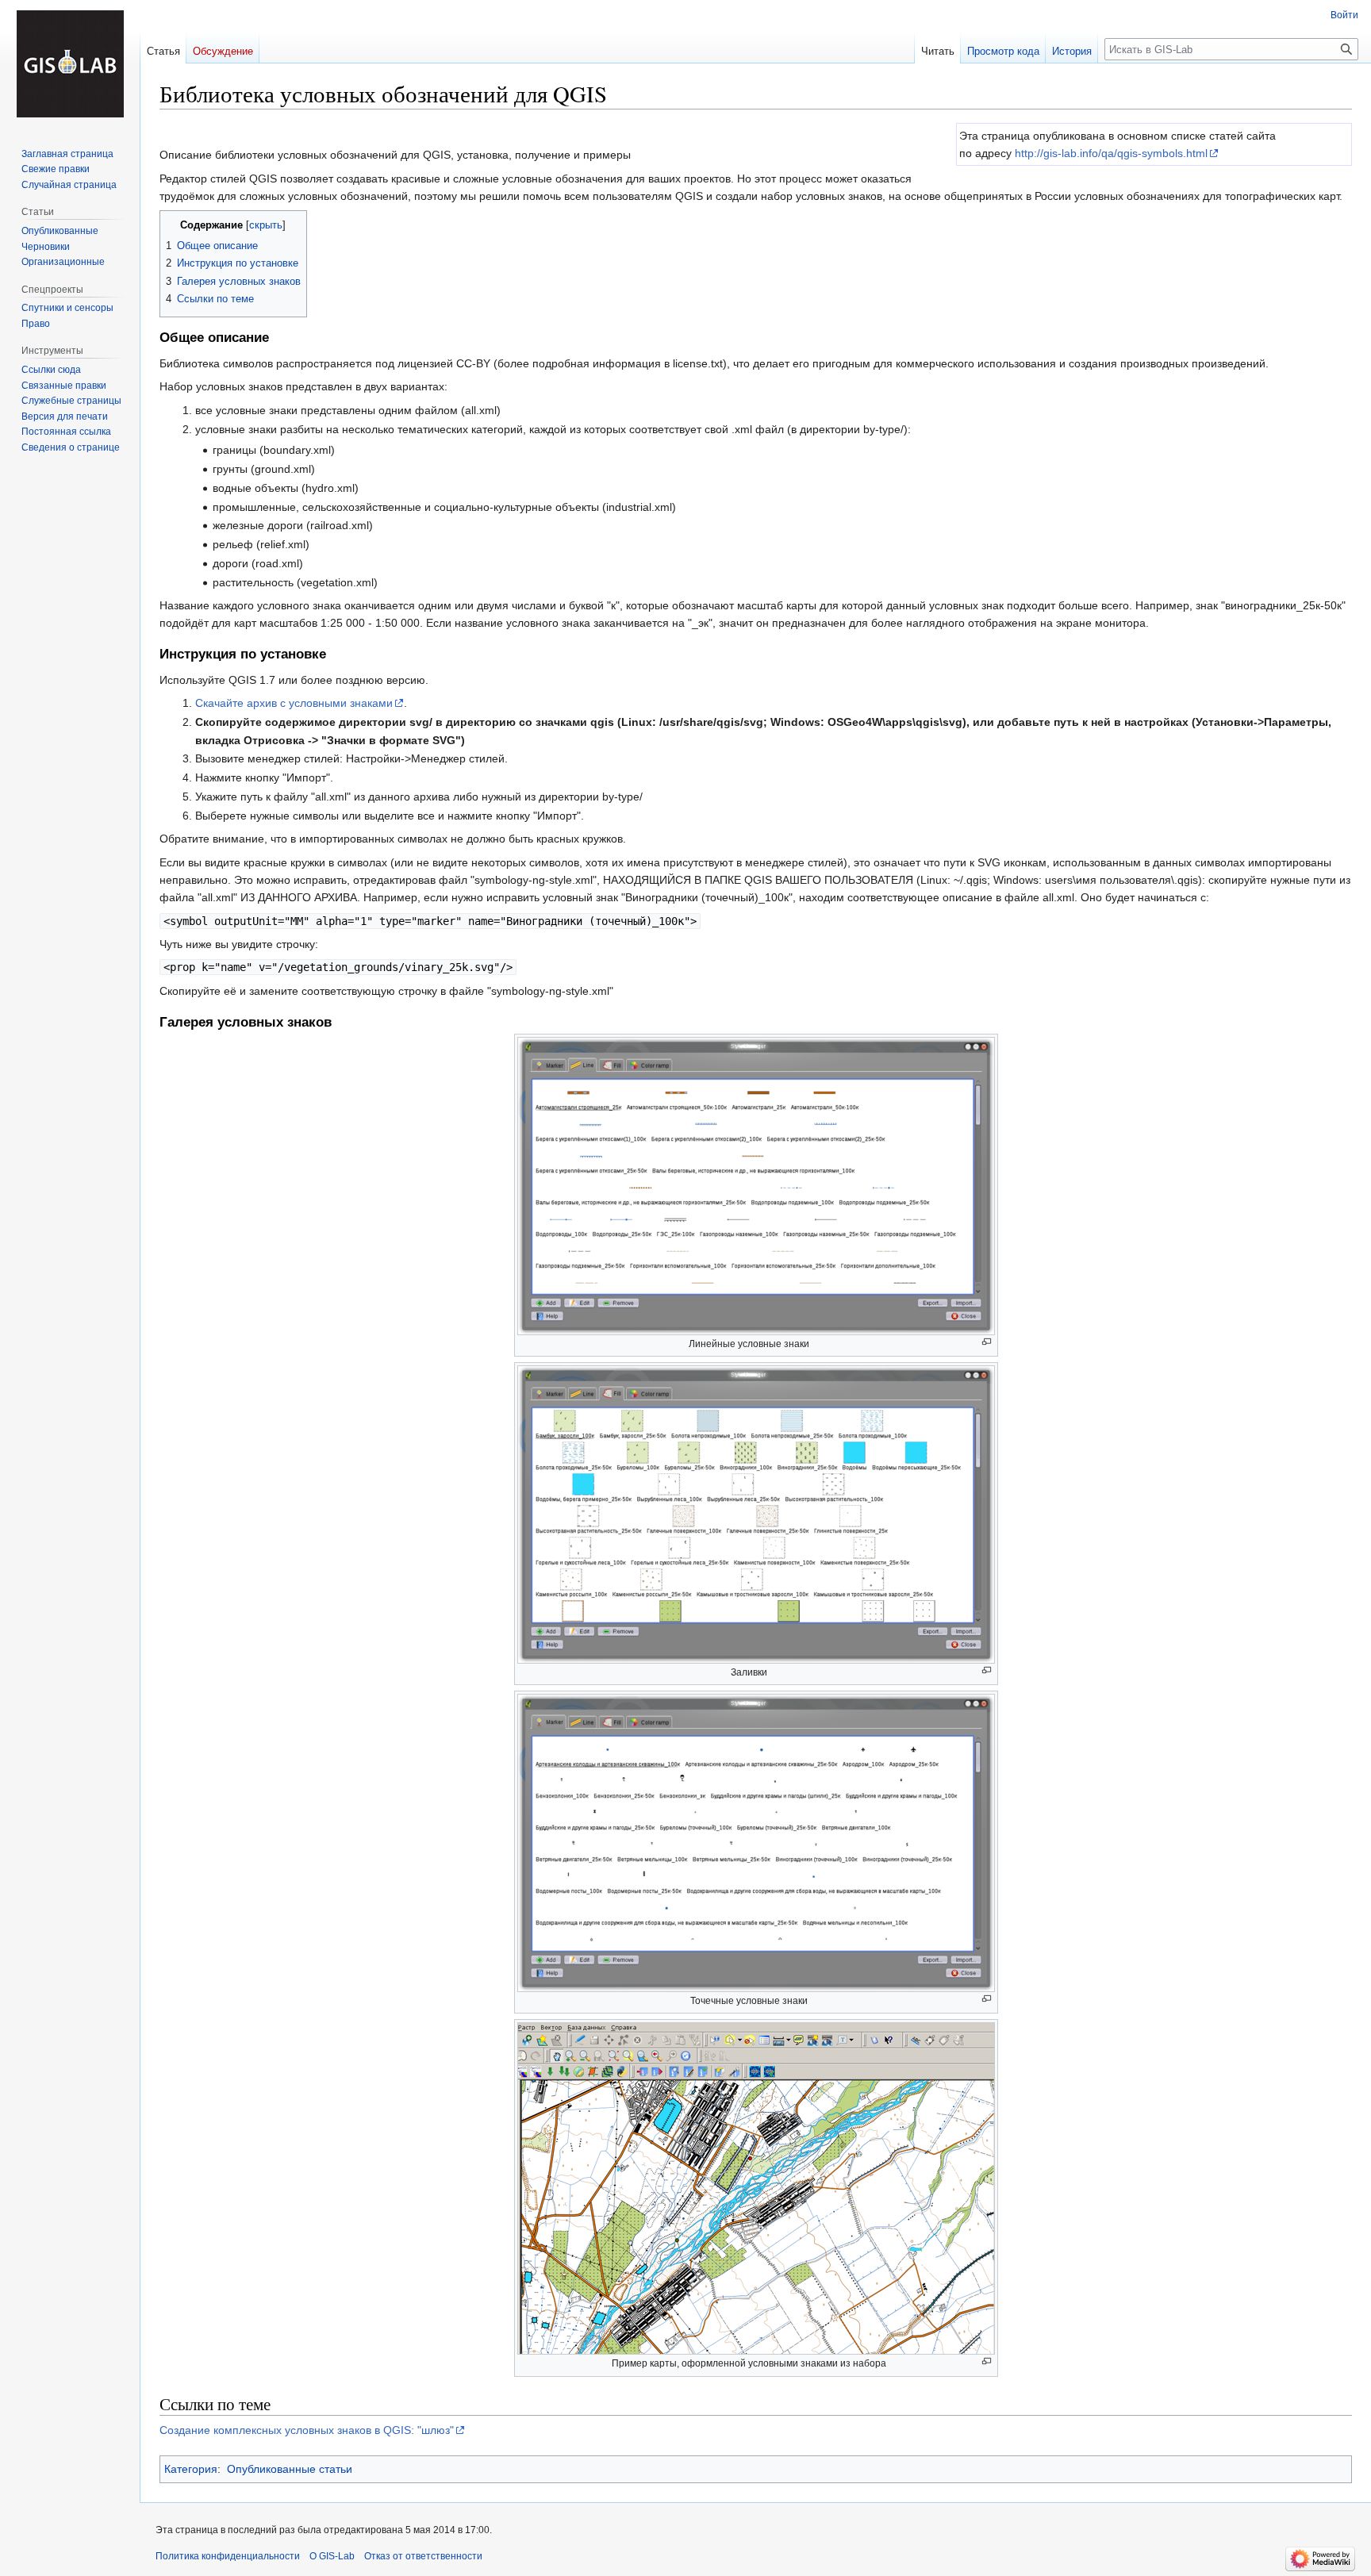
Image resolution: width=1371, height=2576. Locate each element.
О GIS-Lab (332, 2556)
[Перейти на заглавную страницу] (70, 63)
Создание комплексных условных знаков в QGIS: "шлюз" (307, 2430)
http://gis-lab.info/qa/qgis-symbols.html (1111, 153)
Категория (191, 2469)
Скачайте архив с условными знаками (294, 703)
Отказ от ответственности (423, 2556)
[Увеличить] (987, 1342)
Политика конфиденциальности (228, 2556)
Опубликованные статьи (290, 2469)
